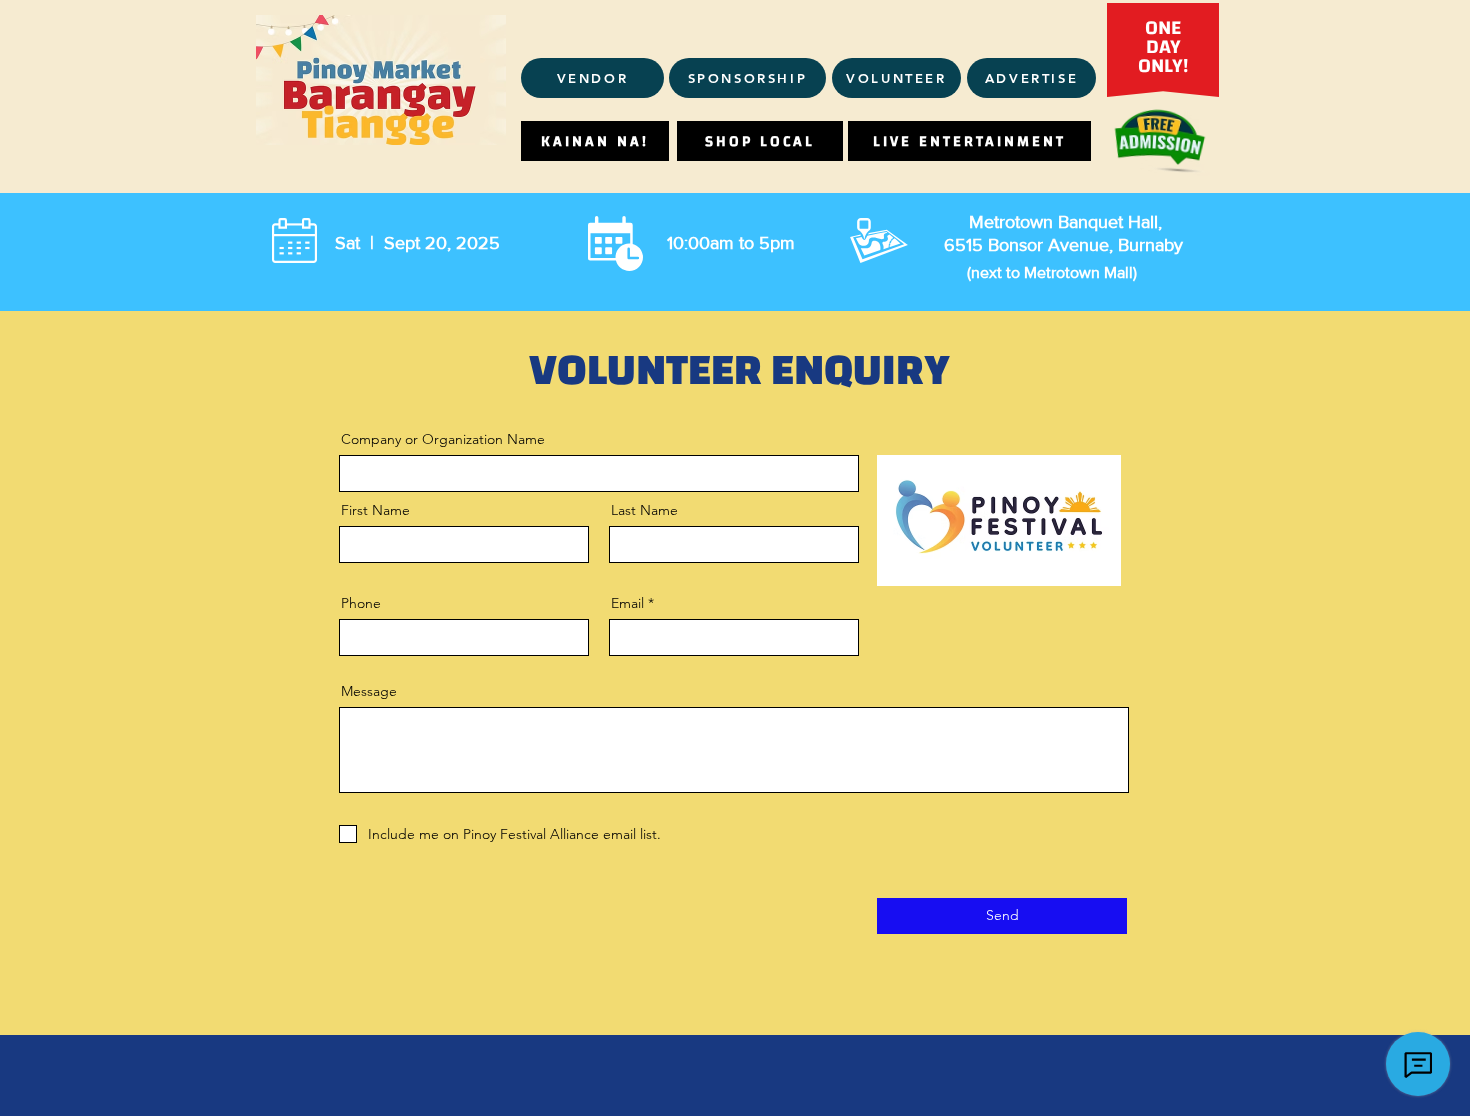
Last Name (644, 510)
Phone (361, 603)
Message (369, 691)
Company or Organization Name (443, 439)
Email (627, 603)
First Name (375, 510)
